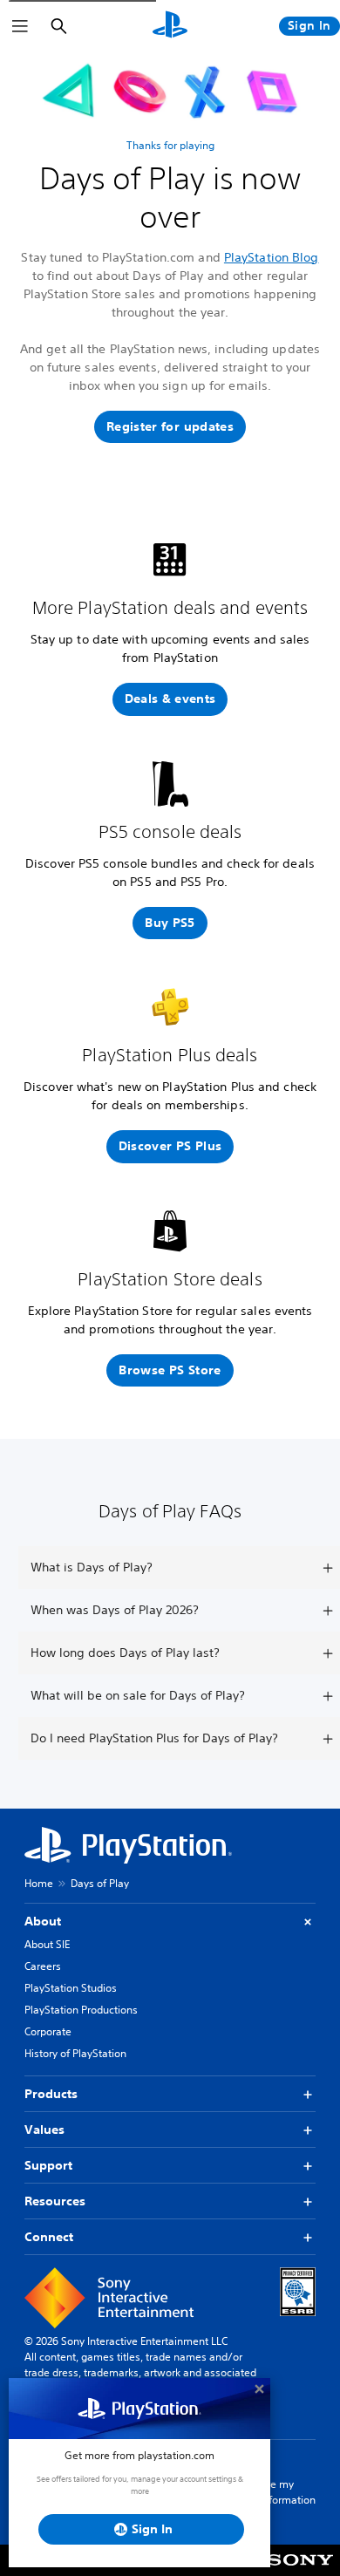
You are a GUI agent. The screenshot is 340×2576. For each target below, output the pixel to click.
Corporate (48, 2031)
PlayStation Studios (71, 1988)
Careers (43, 1966)
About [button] (43, 1921)
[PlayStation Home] (170, 26)
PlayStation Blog (272, 257)
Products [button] (51, 2094)
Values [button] (44, 2130)
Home (39, 1883)
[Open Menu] (20, 26)
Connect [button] (49, 2237)
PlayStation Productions (81, 2010)
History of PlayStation (75, 2053)
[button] (170, 427)
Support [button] (48, 2165)
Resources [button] (55, 2201)
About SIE (47, 1944)
